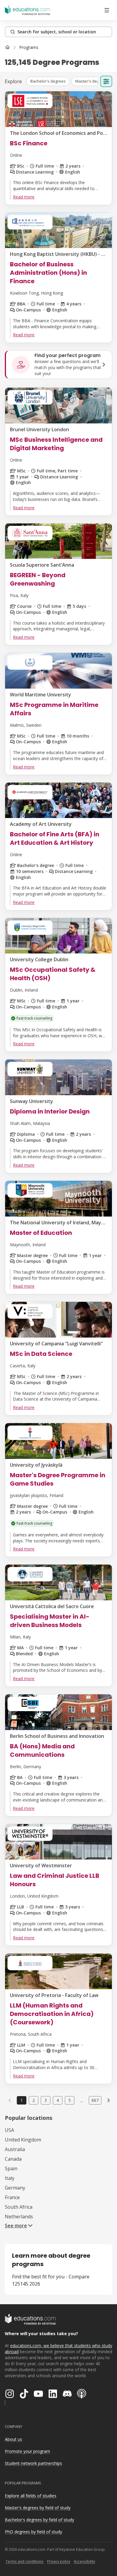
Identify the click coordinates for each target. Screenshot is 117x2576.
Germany (15, 2188)
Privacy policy (59, 2561)
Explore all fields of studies (31, 2496)
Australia (15, 2149)
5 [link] (70, 2100)
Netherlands (19, 2217)
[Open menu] (107, 10)
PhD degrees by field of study (33, 2532)
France (12, 2197)
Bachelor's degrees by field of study (39, 2520)
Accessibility (84, 2561)
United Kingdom (23, 2140)
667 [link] (95, 2100)
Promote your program (27, 2451)
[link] (29, 47)
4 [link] (58, 2100)
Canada (13, 2159)
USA (9, 2130)
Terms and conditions (24, 2561)
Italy (10, 2178)
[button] (48, 81)
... (82, 2100)
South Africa (19, 2207)
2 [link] (34, 2100)
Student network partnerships (33, 2463)
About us (13, 2439)
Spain (11, 2168)
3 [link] (46, 2100)
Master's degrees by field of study (38, 2508)
